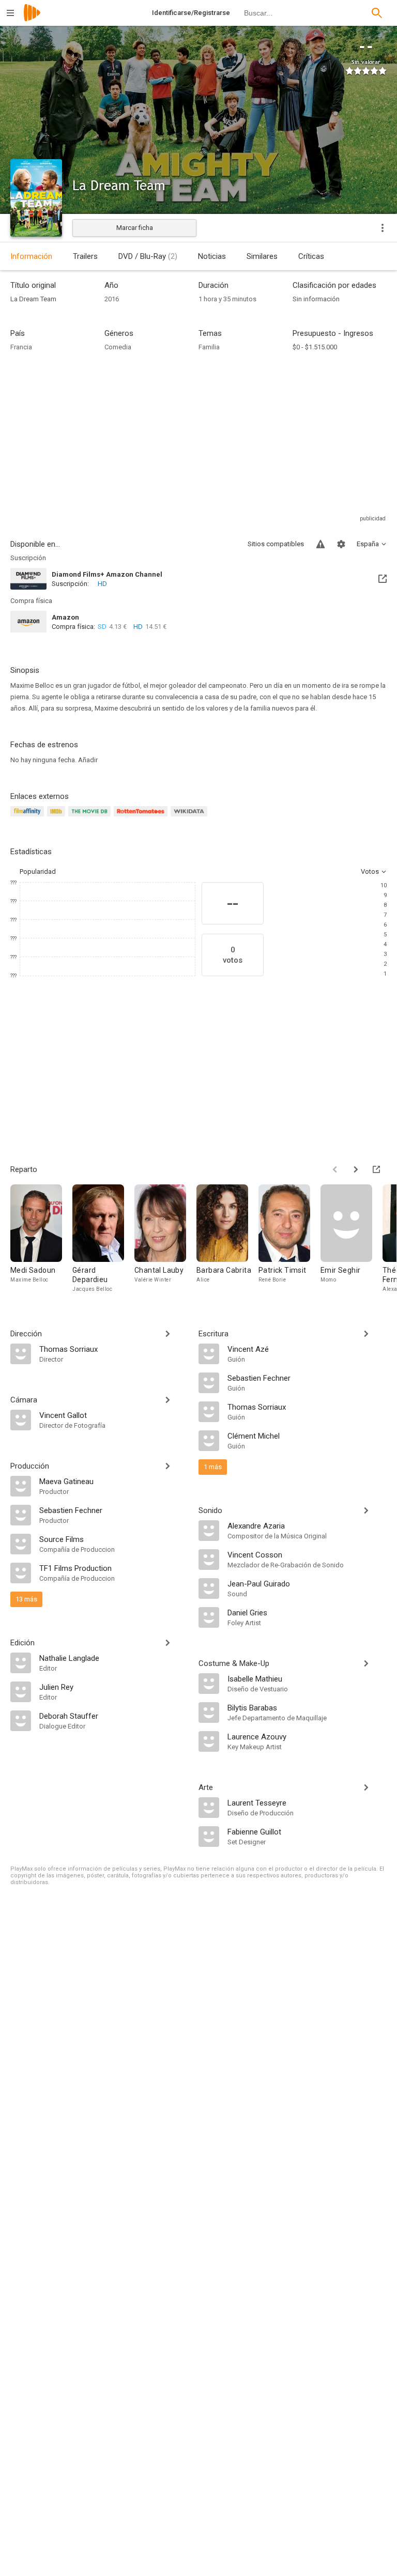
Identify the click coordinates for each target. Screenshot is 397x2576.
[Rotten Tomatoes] (142, 817)
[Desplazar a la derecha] (356, 1169)
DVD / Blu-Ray (148, 256)
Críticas (311, 256)
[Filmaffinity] (29, 817)
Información (31, 256)
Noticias (212, 256)
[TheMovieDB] (91, 817)
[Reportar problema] (320, 544)
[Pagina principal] (32, 19)
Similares (262, 256)
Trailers (85, 256)
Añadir (88, 760)
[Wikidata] (190, 817)
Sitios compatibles (276, 544)
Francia (21, 347)
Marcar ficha (135, 228)
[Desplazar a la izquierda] (335, 1169)
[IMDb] (58, 817)
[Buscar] (377, 13)
